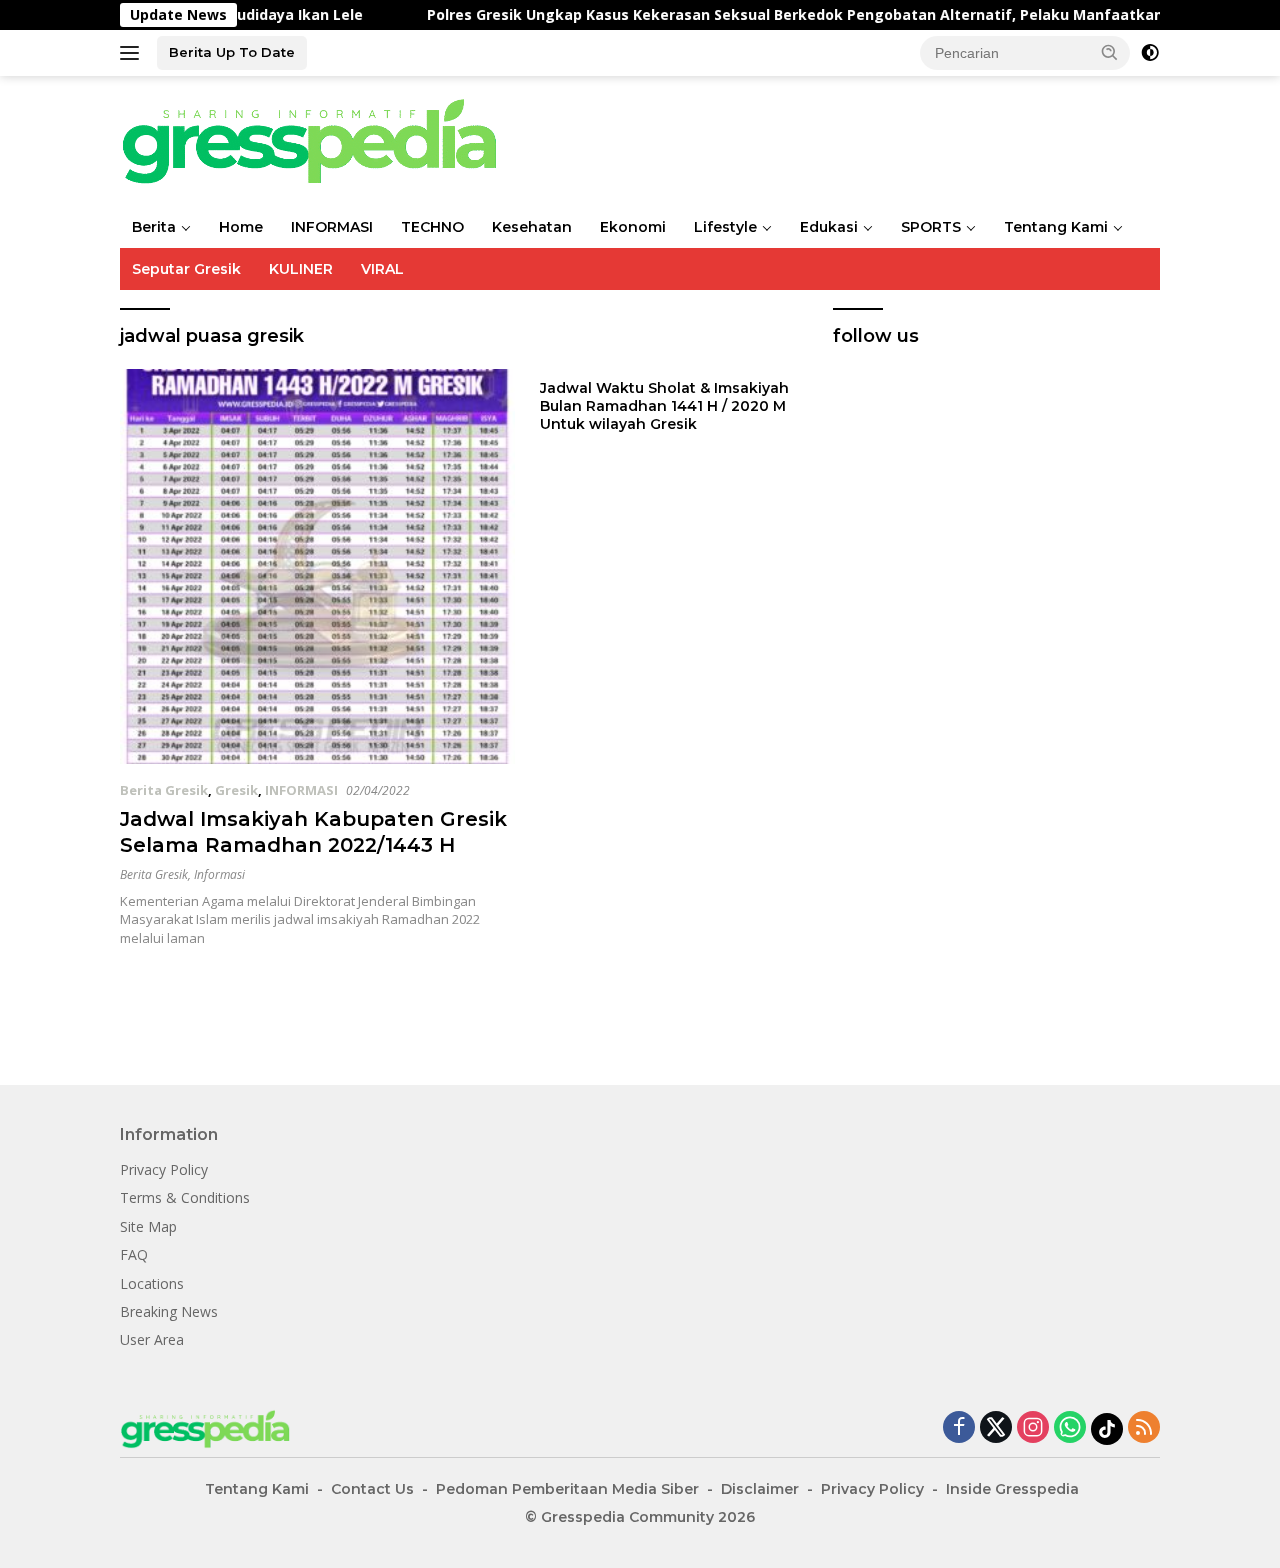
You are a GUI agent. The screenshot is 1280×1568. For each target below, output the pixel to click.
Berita (154, 227)
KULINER (301, 269)
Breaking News (169, 1311)
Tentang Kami (1056, 227)
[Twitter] (996, 1428)
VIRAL (382, 269)
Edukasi (829, 227)
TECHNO (432, 227)
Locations (152, 1283)
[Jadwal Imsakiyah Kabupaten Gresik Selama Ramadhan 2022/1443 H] (317, 566)
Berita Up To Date (232, 52)
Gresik (236, 790)
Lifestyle (725, 227)
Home (241, 227)
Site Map (148, 1226)
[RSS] (1144, 1428)
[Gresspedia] (320, 139)
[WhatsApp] (1070, 1428)
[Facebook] (959, 1428)
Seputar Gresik (186, 269)
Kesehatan (532, 227)
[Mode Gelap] (1150, 53)
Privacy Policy (164, 1169)
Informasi (219, 874)
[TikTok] (1107, 1429)
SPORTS (931, 227)
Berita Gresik (164, 790)
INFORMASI (332, 227)
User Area (152, 1339)
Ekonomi (633, 227)
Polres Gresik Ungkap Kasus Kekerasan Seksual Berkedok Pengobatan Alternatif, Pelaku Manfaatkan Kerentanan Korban (823, 15)
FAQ (134, 1254)
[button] (1110, 52)
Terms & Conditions (185, 1197)
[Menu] (133, 53)
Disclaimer (760, 1489)
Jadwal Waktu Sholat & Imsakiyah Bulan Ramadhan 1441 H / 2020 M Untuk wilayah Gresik (664, 406)
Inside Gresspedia (1012, 1489)
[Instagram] (1033, 1428)
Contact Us (372, 1489)
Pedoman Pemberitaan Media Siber (567, 1489)
